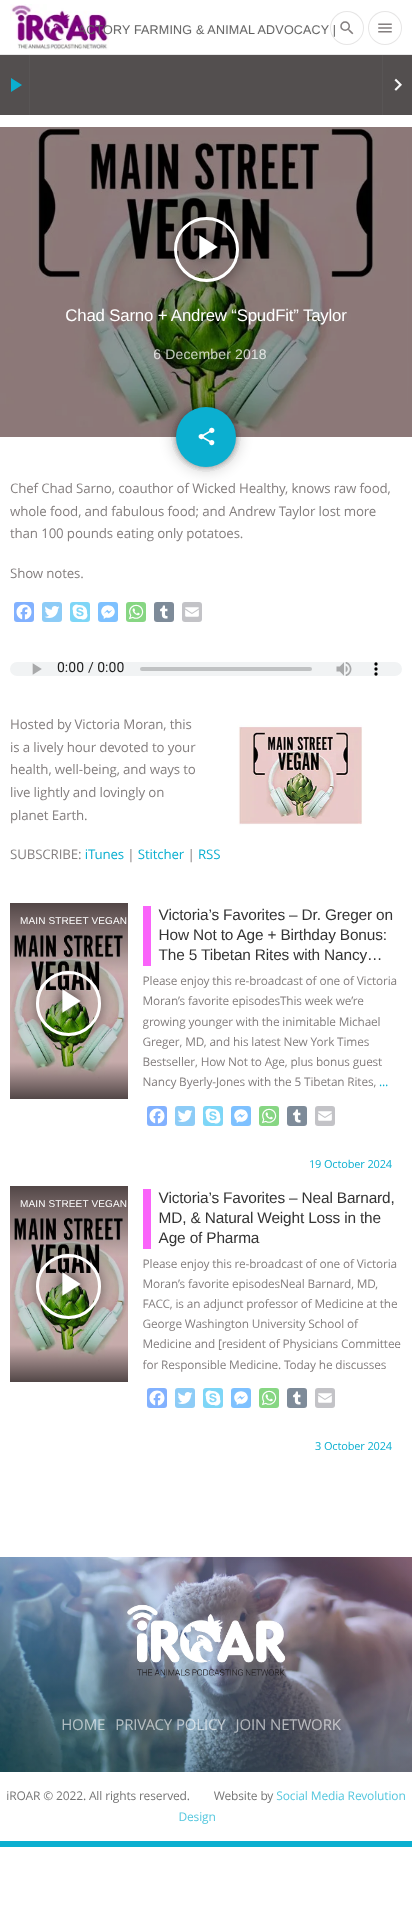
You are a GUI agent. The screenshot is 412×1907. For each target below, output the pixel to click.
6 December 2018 (209, 354)
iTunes (104, 854)
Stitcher (161, 854)
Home (83, 1725)
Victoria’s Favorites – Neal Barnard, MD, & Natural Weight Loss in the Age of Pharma (277, 1218)
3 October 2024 (353, 1446)
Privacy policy (170, 1725)
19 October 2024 (350, 1164)
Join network (288, 1725)
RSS (209, 854)
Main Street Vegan (45, 921)
